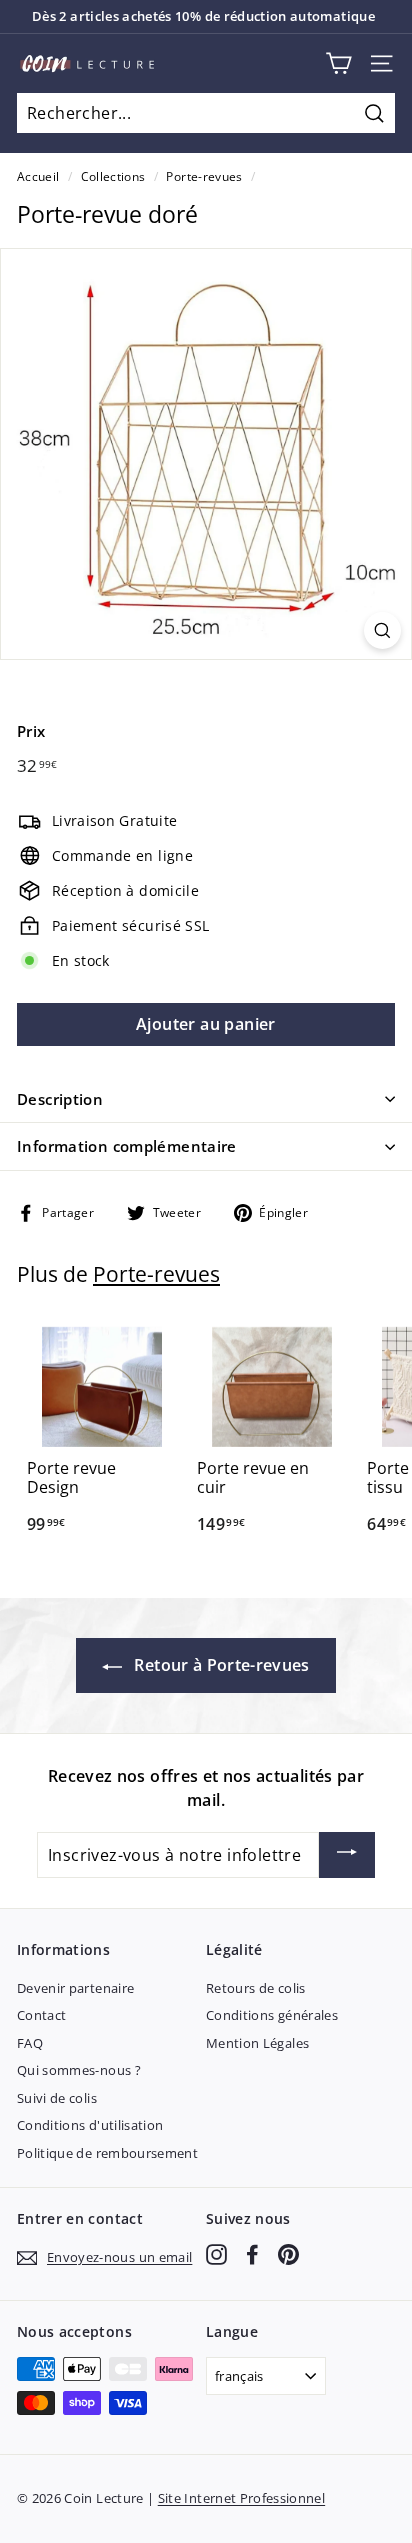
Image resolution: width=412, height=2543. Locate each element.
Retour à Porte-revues (220, 1665)
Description (60, 1099)
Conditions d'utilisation (90, 2125)
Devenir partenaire (75, 1988)
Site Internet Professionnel (241, 2498)
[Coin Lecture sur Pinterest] (288, 2254)
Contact (41, 2015)
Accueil (38, 176)
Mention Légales (257, 2043)
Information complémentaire (127, 1146)
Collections (113, 176)
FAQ (30, 2043)
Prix (31, 731)
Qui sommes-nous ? (79, 2070)
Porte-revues (204, 176)
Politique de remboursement (107, 2153)
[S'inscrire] (347, 1855)
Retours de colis (256, 1988)
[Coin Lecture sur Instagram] (216, 2254)
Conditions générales (272, 2015)
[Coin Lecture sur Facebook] (252, 2254)
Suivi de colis (57, 2098)
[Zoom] (382, 630)
